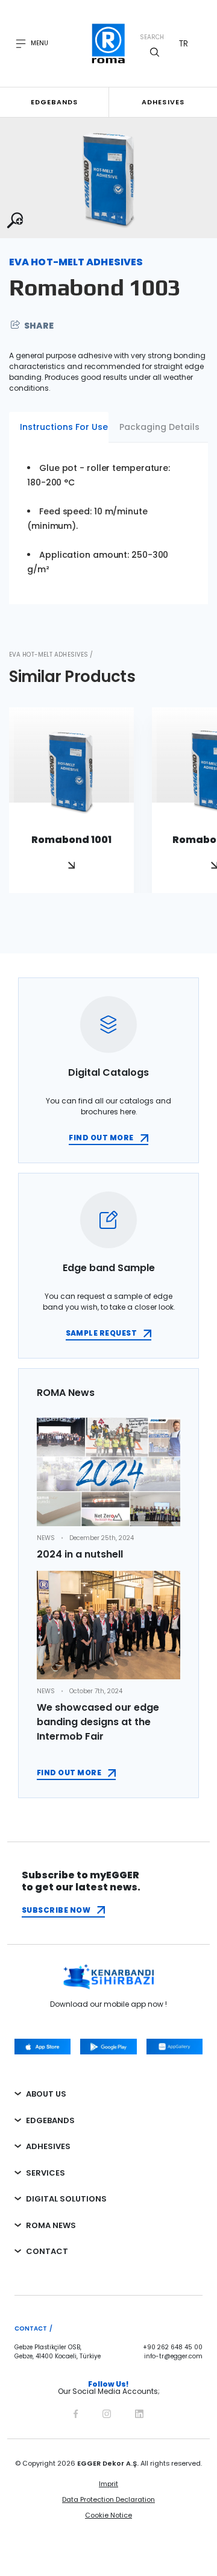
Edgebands (55, 102)
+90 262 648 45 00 (173, 2347)
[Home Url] (109, 43)
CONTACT (47, 2251)
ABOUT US (46, 2094)
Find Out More (69, 1773)
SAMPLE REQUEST (102, 1333)
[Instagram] (107, 2412)
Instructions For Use (64, 427)
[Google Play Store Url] (108, 2047)
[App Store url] (42, 2047)
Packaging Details (159, 427)
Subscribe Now (56, 1910)
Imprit (108, 2484)
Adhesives (163, 102)
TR (184, 43)
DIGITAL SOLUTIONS (66, 2199)
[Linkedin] (139, 2412)
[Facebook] (76, 2412)
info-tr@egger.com (173, 2357)
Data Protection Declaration (108, 2499)
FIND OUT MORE (101, 1138)
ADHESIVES (48, 2146)
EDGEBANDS (50, 2120)
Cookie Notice (108, 2515)
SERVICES (46, 2173)
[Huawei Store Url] (175, 2047)
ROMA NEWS (51, 2225)
